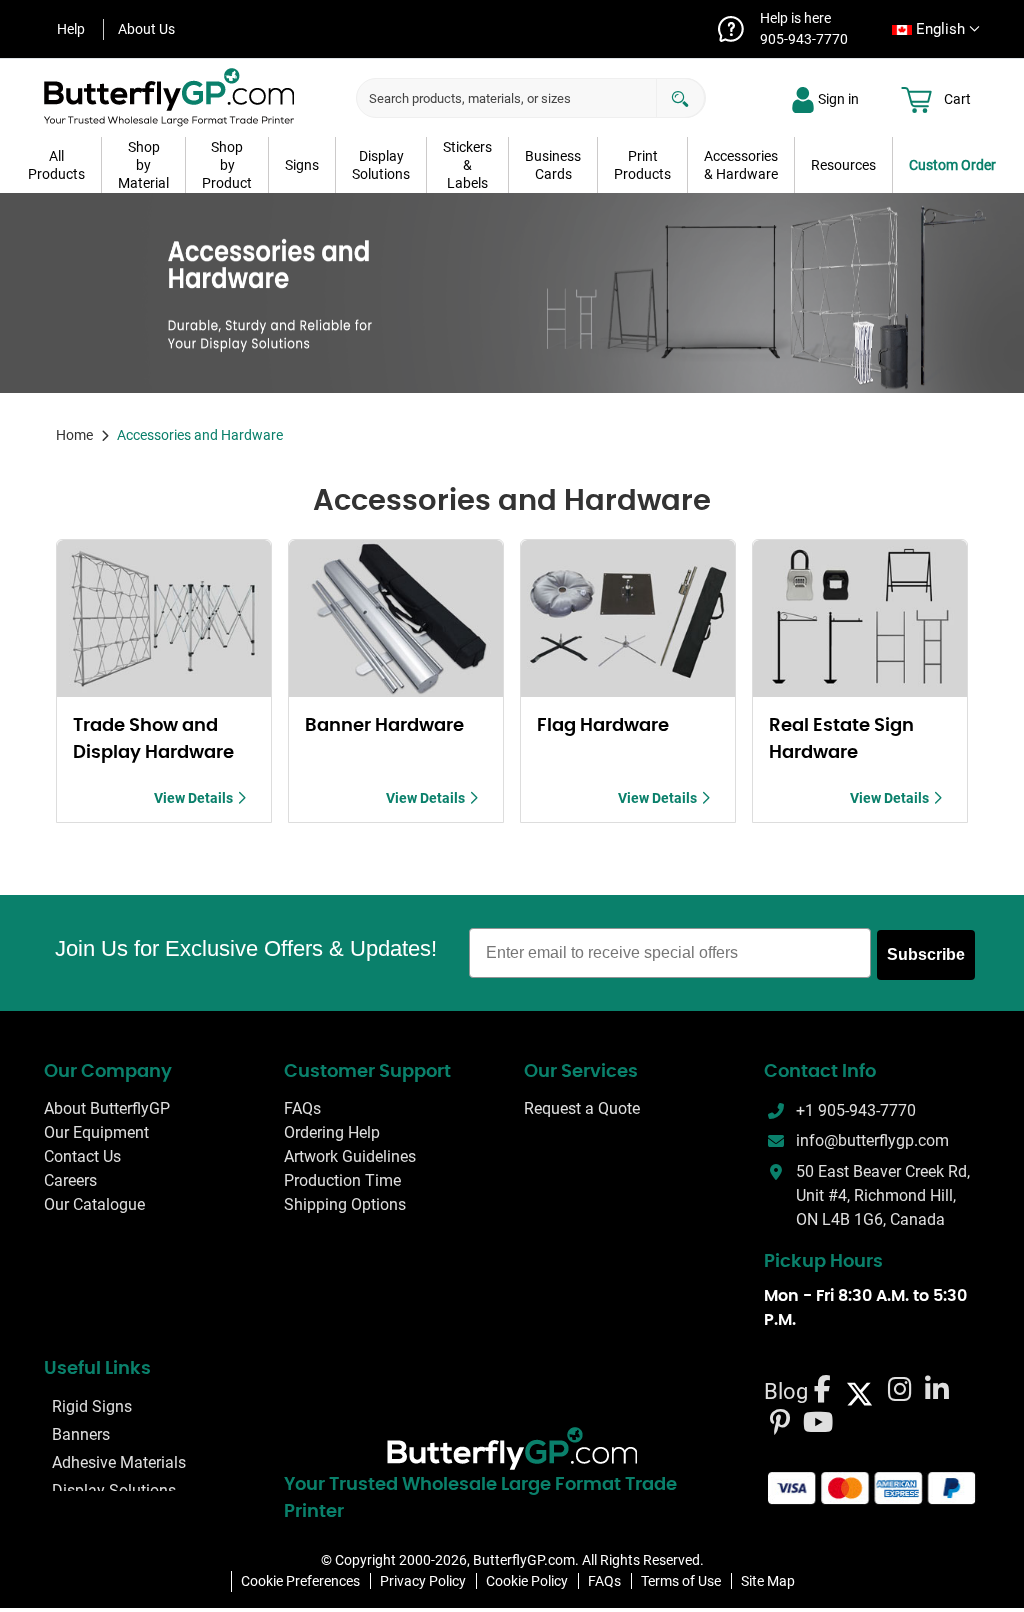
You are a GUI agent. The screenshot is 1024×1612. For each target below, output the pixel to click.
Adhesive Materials (119, 1462)
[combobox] (930, 29)
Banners (81, 1434)
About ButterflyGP (107, 1109)
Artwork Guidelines (350, 1157)
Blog (786, 1391)
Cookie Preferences (300, 1581)
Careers (70, 1181)
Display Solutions (114, 1490)
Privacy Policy (423, 1581)
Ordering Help (332, 1133)
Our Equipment (96, 1133)
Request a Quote (582, 1109)
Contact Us (82, 1157)
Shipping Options (345, 1205)
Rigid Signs (92, 1406)
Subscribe (926, 954)
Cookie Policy (527, 1581)
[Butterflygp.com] (512, 1449)
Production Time (342, 1181)
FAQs (302, 1109)
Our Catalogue (94, 1205)
